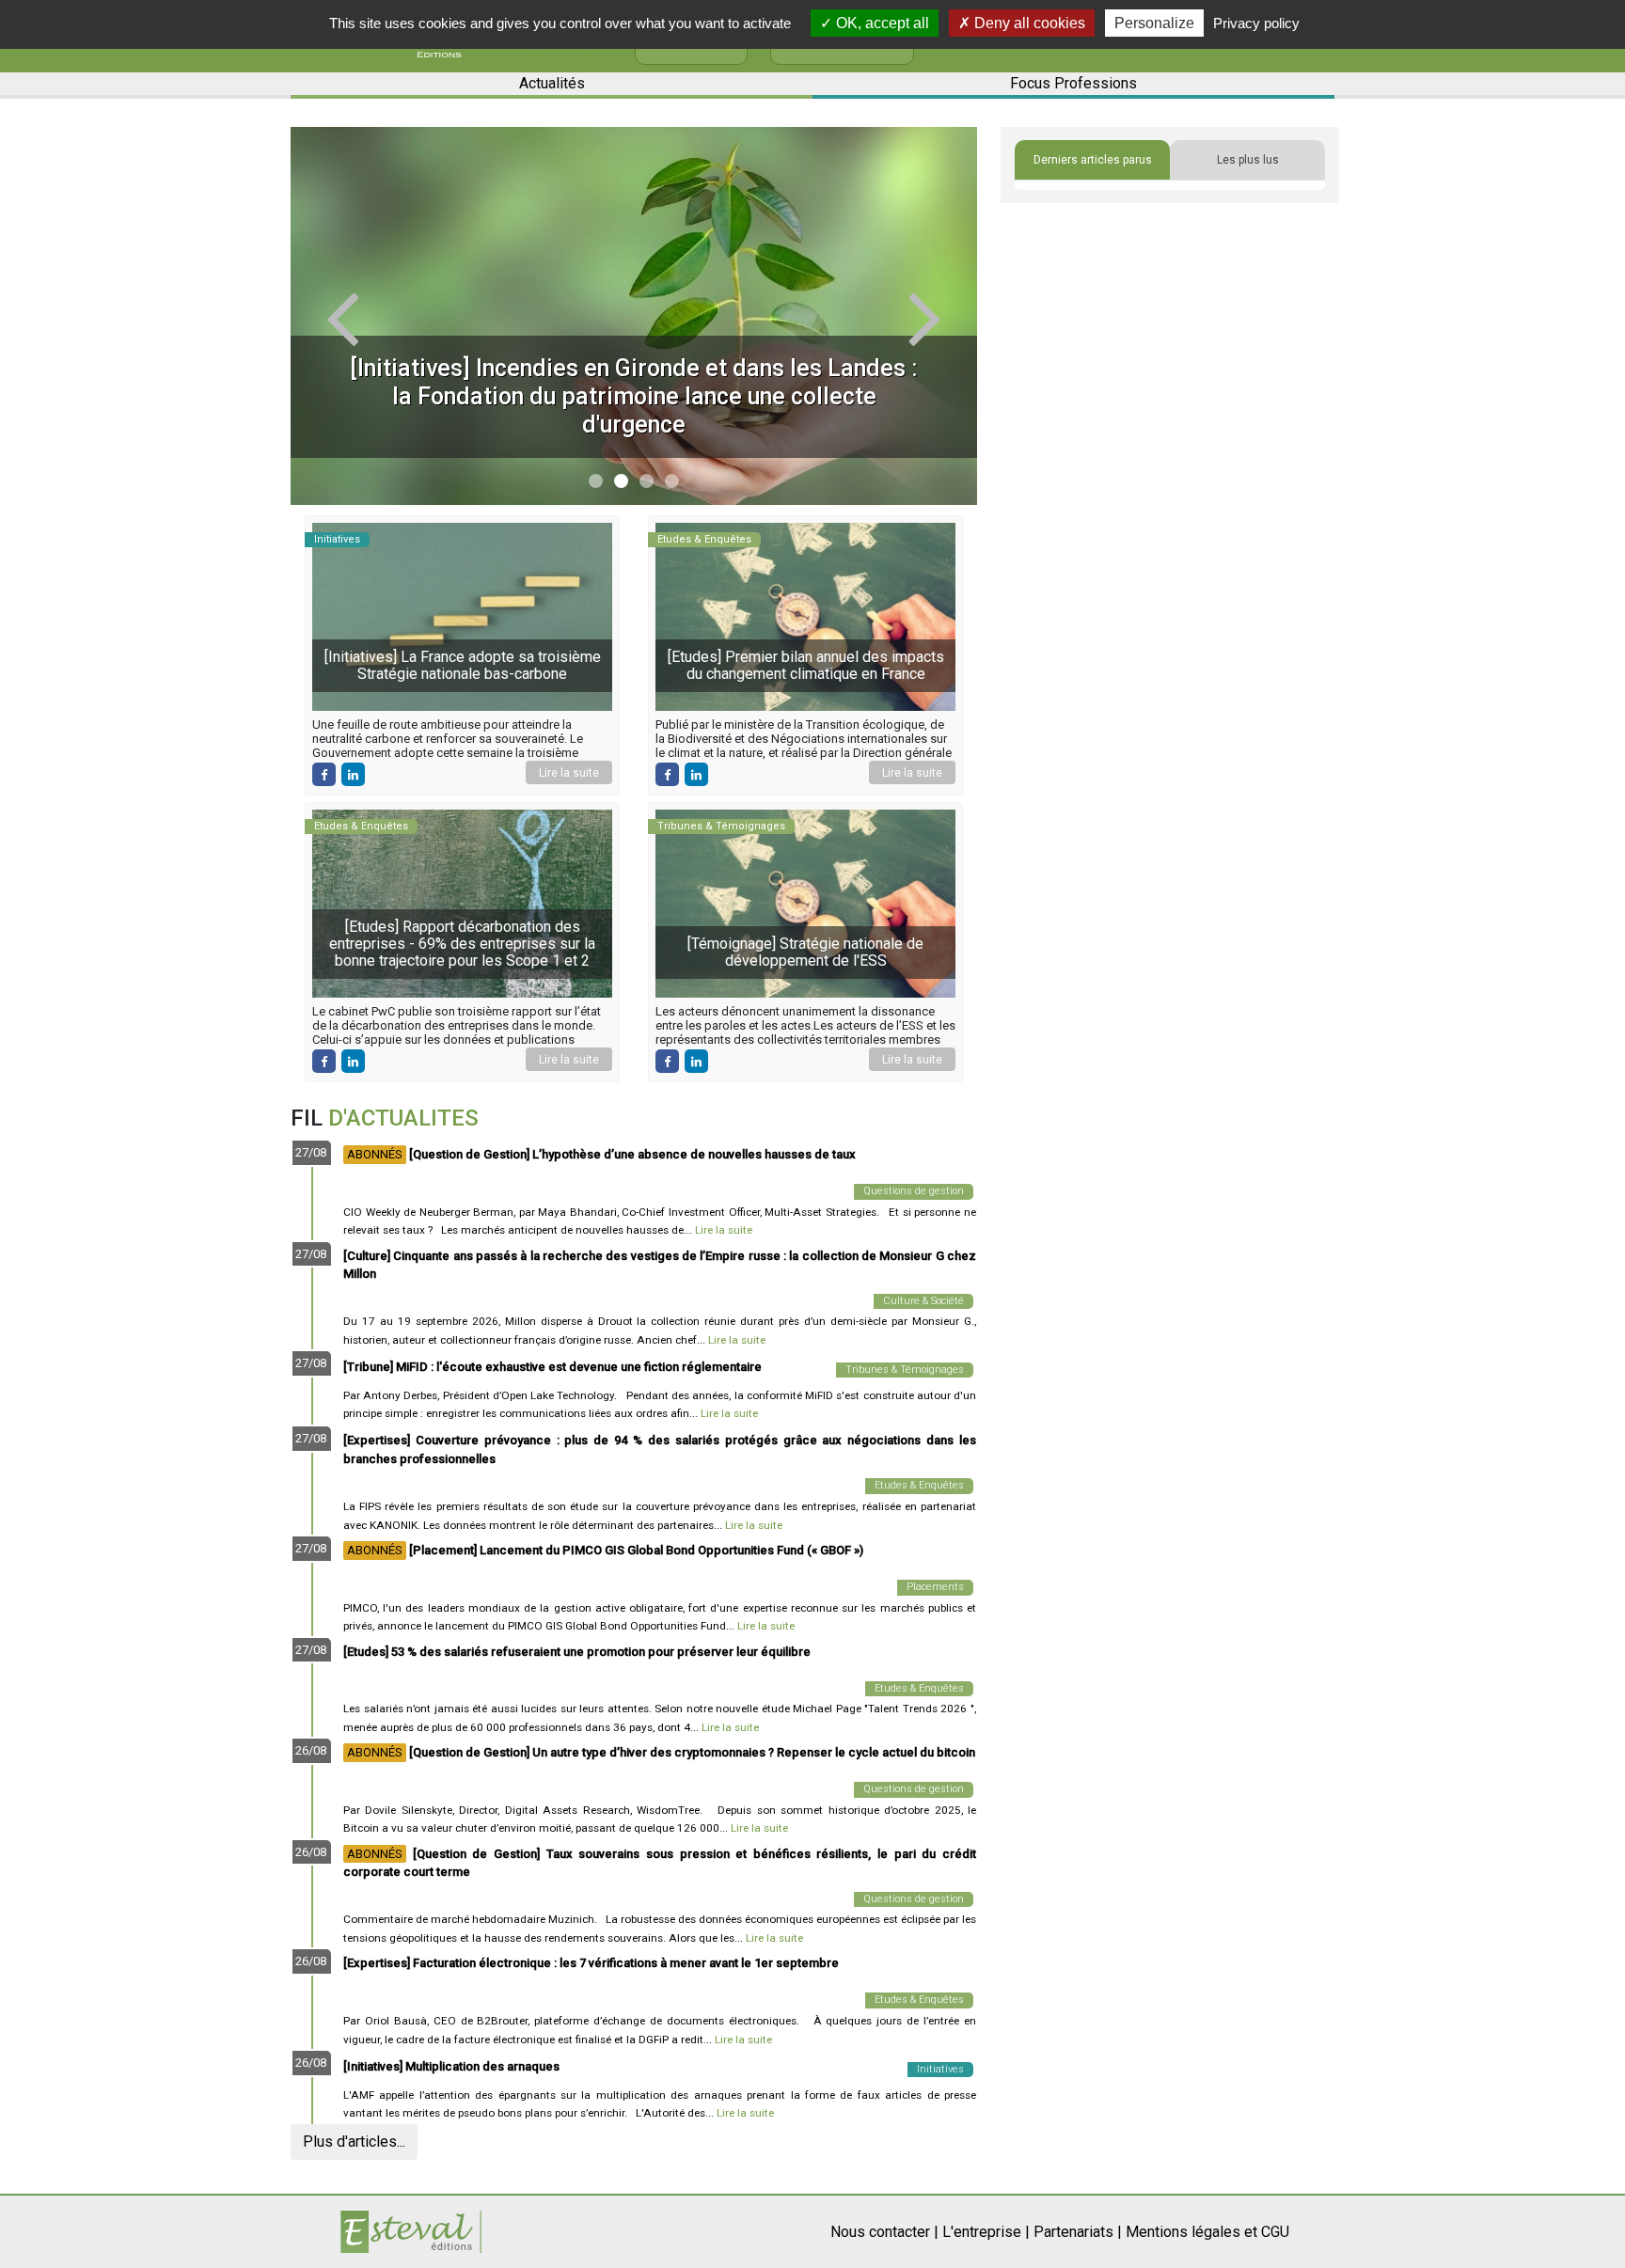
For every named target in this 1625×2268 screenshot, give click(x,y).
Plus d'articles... (354, 2142)
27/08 (311, 1152)
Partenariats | (1078, 2232)
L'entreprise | (986, 2232)
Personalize (1154, 23)
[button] (342, 316)
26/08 (311, 1750)
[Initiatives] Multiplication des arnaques (451, 2066)
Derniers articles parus (1093, 160)
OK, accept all (881, 23)
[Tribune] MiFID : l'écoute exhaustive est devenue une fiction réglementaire (552, 1367)
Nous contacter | (884, 2232)
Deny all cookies (1028, 23)
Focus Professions (1073, 83)
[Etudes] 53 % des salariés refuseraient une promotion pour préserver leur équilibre (577, 1652)
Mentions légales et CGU (1207, 2232)
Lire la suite (569, 773)
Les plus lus (1248, 160)
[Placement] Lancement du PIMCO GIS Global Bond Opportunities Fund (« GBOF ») (605, 1550)
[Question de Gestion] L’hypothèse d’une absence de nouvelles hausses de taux (601, 1154)
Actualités (552, 83)
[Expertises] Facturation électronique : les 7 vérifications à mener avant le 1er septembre (591, 1963)
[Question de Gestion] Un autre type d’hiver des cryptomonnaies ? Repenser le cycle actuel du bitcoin (661, 1752)
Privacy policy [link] (1256, 23)
